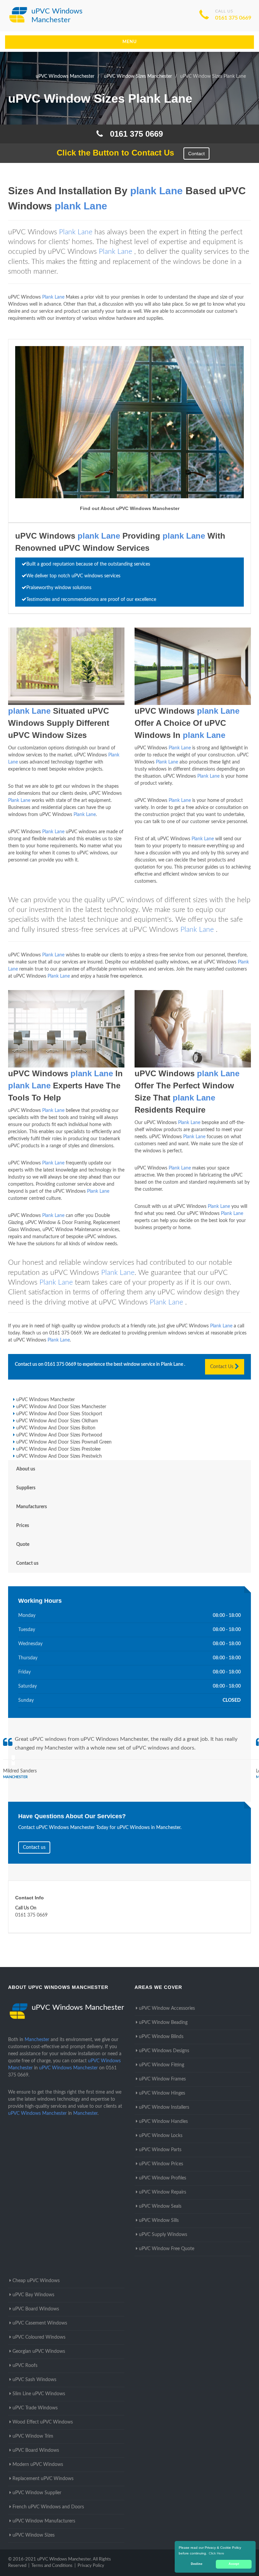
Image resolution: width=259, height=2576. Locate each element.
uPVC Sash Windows (34, 2380)
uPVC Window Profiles (163, 2178)
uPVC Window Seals (160, 2206)
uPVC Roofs (25, 2366)
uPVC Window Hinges (162, 2093)
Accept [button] (234, 2564)
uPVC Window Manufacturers (44, 2521)
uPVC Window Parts (160, 2150)
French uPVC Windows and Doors (48, 2507)
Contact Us (222, 1367)
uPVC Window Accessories (167, 2008)
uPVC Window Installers (164, 2107)
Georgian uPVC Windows (39, 2351)
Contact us (27, 1563)
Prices (23, 1526)
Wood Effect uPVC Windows (43, 2422)
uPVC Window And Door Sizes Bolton (56, 1428)
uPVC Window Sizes (34, 2535)
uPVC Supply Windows (163, 2235)
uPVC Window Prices (161, 2164)
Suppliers (26, 1488)
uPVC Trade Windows (35, 2408)
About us (26, 1469)
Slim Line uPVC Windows (39, 2394)
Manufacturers (32, 1507)
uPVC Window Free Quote (167, 2249)
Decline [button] (197, 2564)
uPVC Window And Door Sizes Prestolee (58, 1449)
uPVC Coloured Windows (39, 2337)
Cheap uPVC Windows (36, 2281)
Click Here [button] (217, 2553)
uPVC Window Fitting (162, 2065)
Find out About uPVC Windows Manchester (130, 508)
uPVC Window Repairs (163, 2192)
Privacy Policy (91, 2566)
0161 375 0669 (233, 18)
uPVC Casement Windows (40, 2323)
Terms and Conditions (52, 2566)
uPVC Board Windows (36, 2309)
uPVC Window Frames (162, 2079)
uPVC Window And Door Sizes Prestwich (59, 1456)
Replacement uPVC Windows (43, 2479)
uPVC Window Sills (159, 2221)
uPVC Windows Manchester (46, 1400)
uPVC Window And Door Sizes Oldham (57, 1421)
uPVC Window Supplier (37, 2493)
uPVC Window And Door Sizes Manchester (61, 1407)
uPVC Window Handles (163, 2122)
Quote (23, 1545)
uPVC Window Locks (161, 2136)
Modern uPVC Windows (38, 2465)
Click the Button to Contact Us (112, 153)
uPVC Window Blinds (161, 2037)
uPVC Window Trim (33, 2436)
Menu (130, 42)
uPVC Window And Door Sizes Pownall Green (64, 1442)
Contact (196, 154)
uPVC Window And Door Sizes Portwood (59, 1435)
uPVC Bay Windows (33, 2295)
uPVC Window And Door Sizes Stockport (59, 1414)
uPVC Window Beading (163, 2023)
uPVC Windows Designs (164, 2051)
